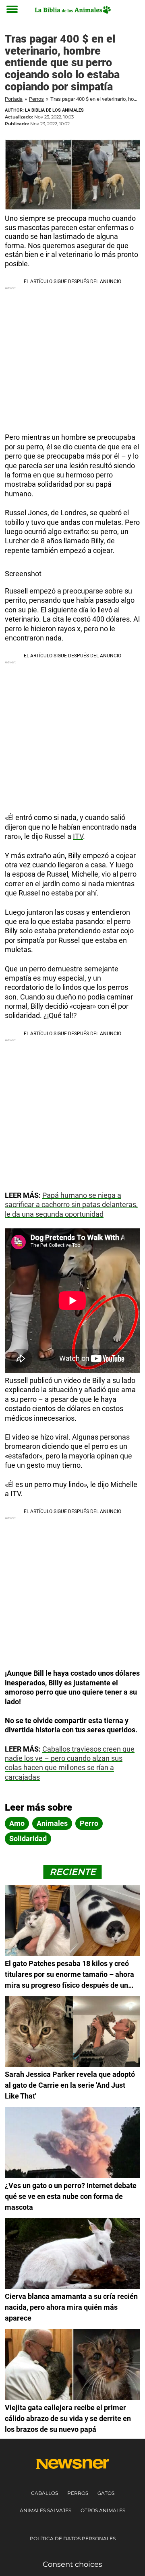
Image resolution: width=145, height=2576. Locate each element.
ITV (78, 836)
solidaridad (28, 1839)
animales (52, 1823)
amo (17, 1823)
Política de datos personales (73, 2538)
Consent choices (72, 2564)
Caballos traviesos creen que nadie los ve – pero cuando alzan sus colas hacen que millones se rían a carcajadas (70, 1763)
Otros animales (103, 2510)
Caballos (45, 2493)
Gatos (106, 2493)
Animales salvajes (46, 2510)
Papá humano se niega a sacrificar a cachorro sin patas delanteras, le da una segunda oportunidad (71, 1205)
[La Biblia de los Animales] (72, 10)
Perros (36, 99)
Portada (14, 99)
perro (89, 1823)
